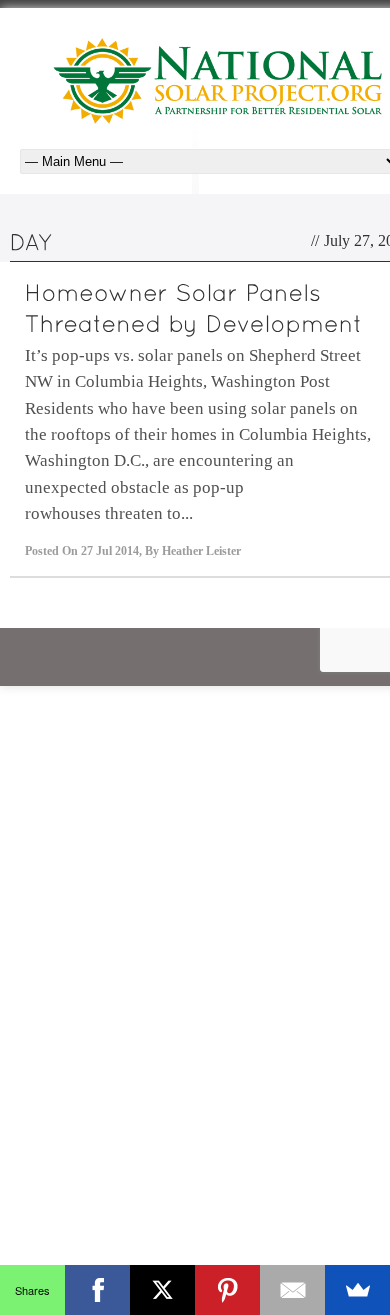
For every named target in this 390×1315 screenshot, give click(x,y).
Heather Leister (201, 551)
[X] (162, 1290)
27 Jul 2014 (110, 551)
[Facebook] (97, 1290)
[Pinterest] (227, 1290)
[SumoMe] (357, 1290)
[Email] (292, 1290)
